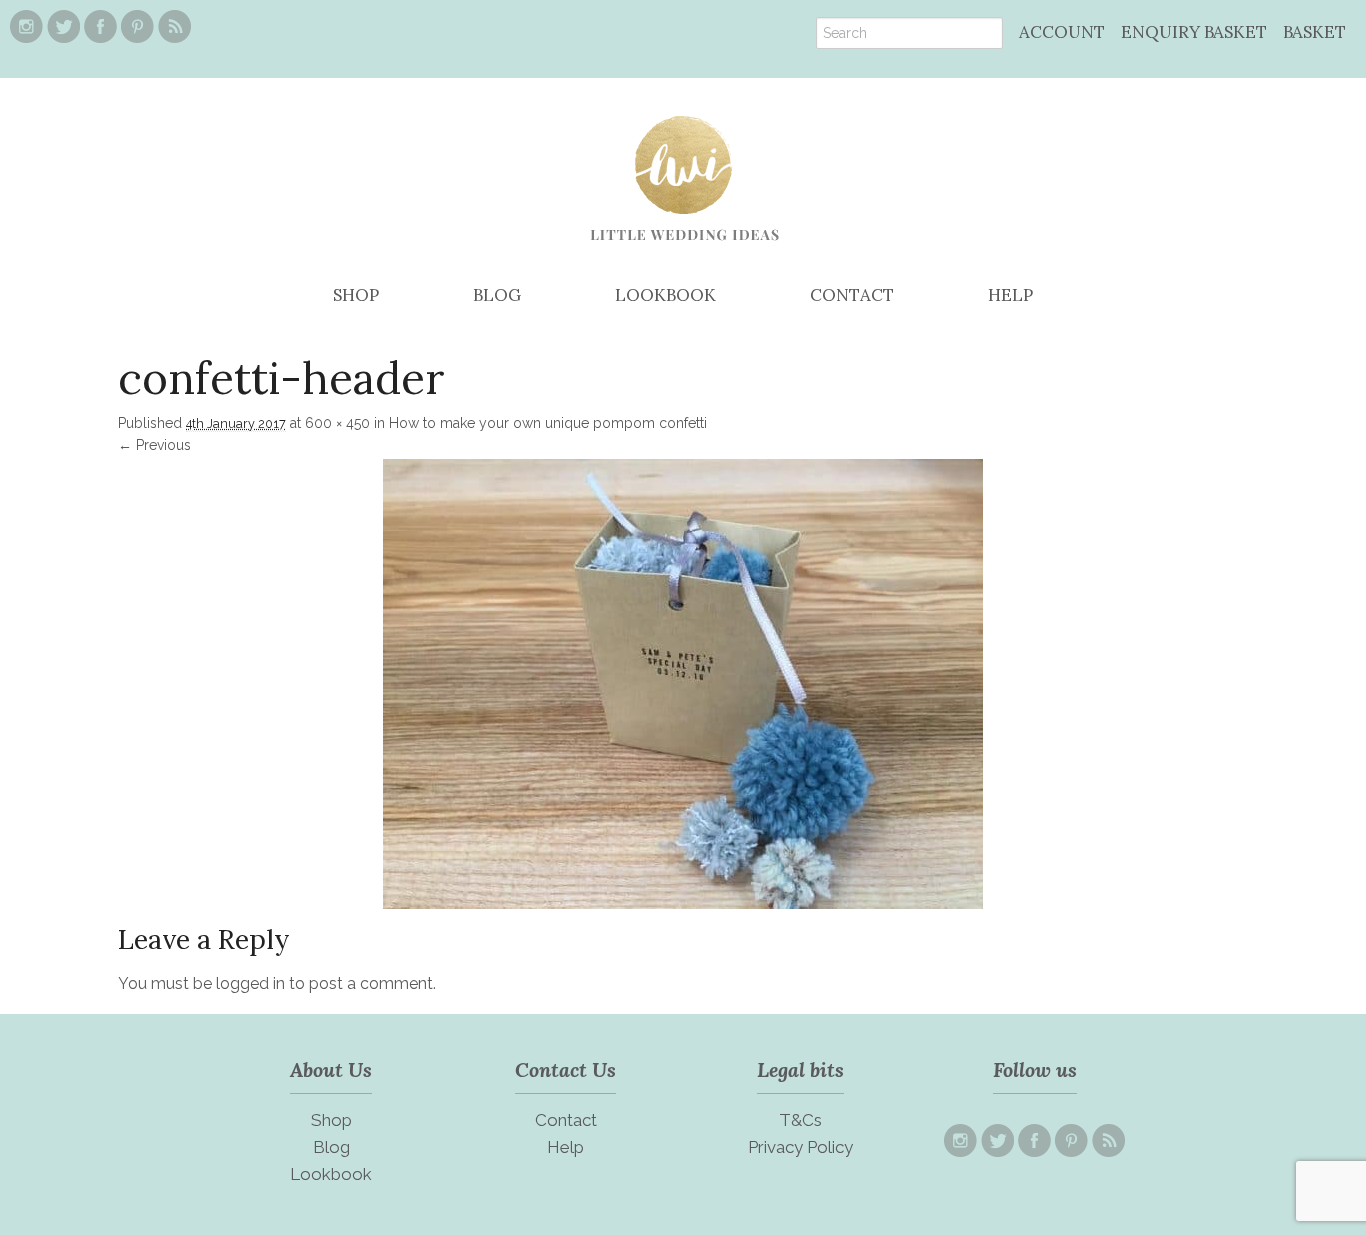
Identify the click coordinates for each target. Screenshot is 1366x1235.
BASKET (1314, 32)
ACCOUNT (1062, 32)
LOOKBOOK (665, 295)
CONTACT (852, 295)
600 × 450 (337, 423)
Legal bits (800, 1069)
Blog (331, 1147)
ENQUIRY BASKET (1194, 32)
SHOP (356, 295)
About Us (331, 1069)
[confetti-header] (683, 904)
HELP (1010, 295)
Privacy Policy (800, 1147)
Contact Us (565, 1069)
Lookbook (331, 1174)
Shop (331, 1120)
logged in (250, 983)
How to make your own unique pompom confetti (548, 423)
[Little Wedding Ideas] (683, 255)
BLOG (497, 295)
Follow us (1035, 1069)
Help (565, 1147)
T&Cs (800, 1120)
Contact (566, 1120)
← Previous (154, 445)
